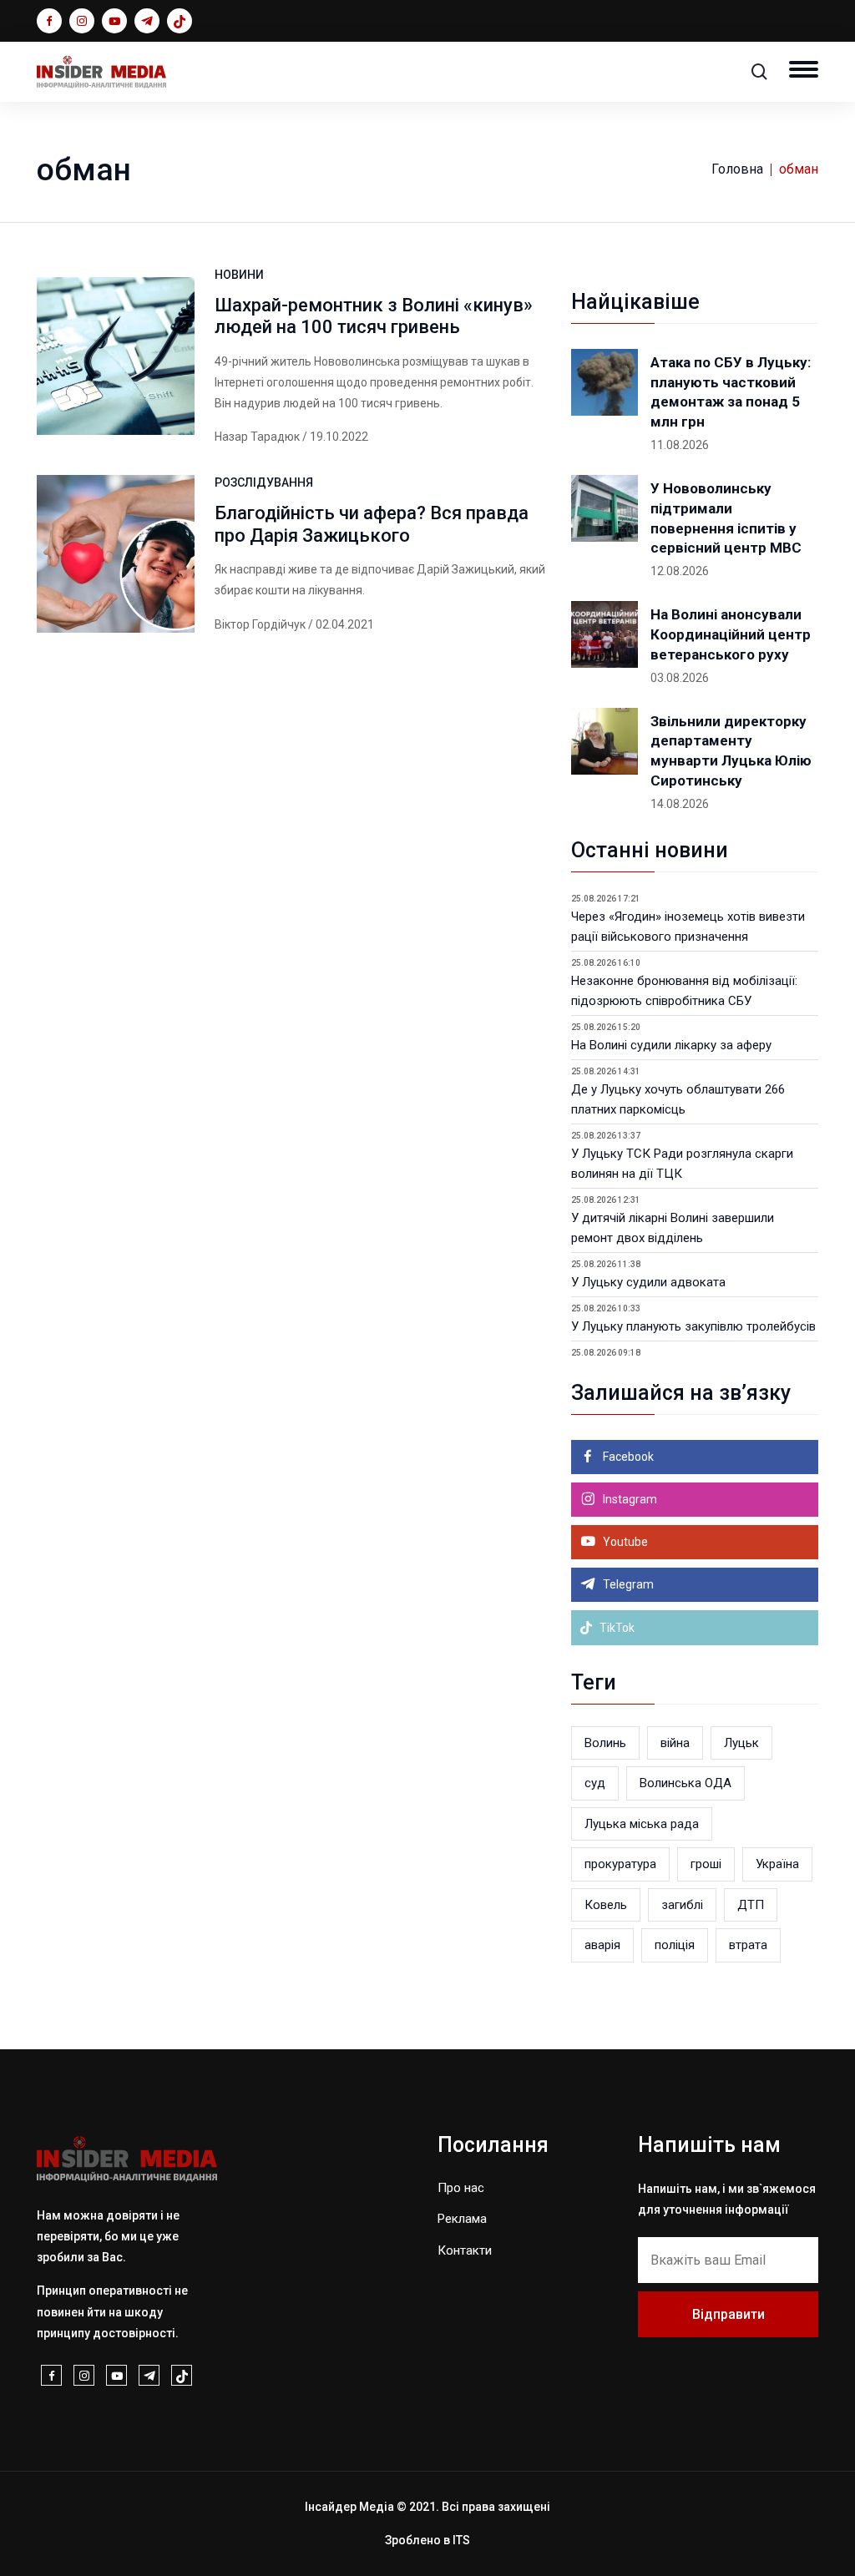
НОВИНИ (239, 275)
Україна (777, 1864)
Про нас (461, 2188)
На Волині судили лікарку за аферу (671, 1045)
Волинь (605, 1743)
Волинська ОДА (686, 1783)
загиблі (682, 1905)
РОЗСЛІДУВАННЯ (264, 482)
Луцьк (741, 1743)
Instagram (629, 1499)
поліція (675, 1945)
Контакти (465, 2250)
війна (675, 1743)
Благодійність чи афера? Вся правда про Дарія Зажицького (372, 524)
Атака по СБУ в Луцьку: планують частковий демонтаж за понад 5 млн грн (731, 392)
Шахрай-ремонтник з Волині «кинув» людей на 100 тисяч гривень (374, 316)
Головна (737, 169)
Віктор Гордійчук (260, 624)
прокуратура (620, 1864)
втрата (748, 1945)
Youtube (624, 1542)
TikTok (616, 1628)
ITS (461, 2540)
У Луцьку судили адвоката (648, 1282)
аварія (602, 1945)
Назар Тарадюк (257, 437)
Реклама (462, 2219)
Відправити (729, 2314)
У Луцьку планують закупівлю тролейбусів (693, 1326)
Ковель (606, 1905)
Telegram (627, 1584)
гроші (706, 1864)
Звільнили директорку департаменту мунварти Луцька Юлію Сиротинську (731, 751)
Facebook (627, 1457)
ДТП (751, 1905)
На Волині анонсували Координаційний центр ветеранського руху (731, 634)
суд (595, 1783)
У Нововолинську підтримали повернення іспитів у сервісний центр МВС (726, 518)
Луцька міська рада (642, 1824)
